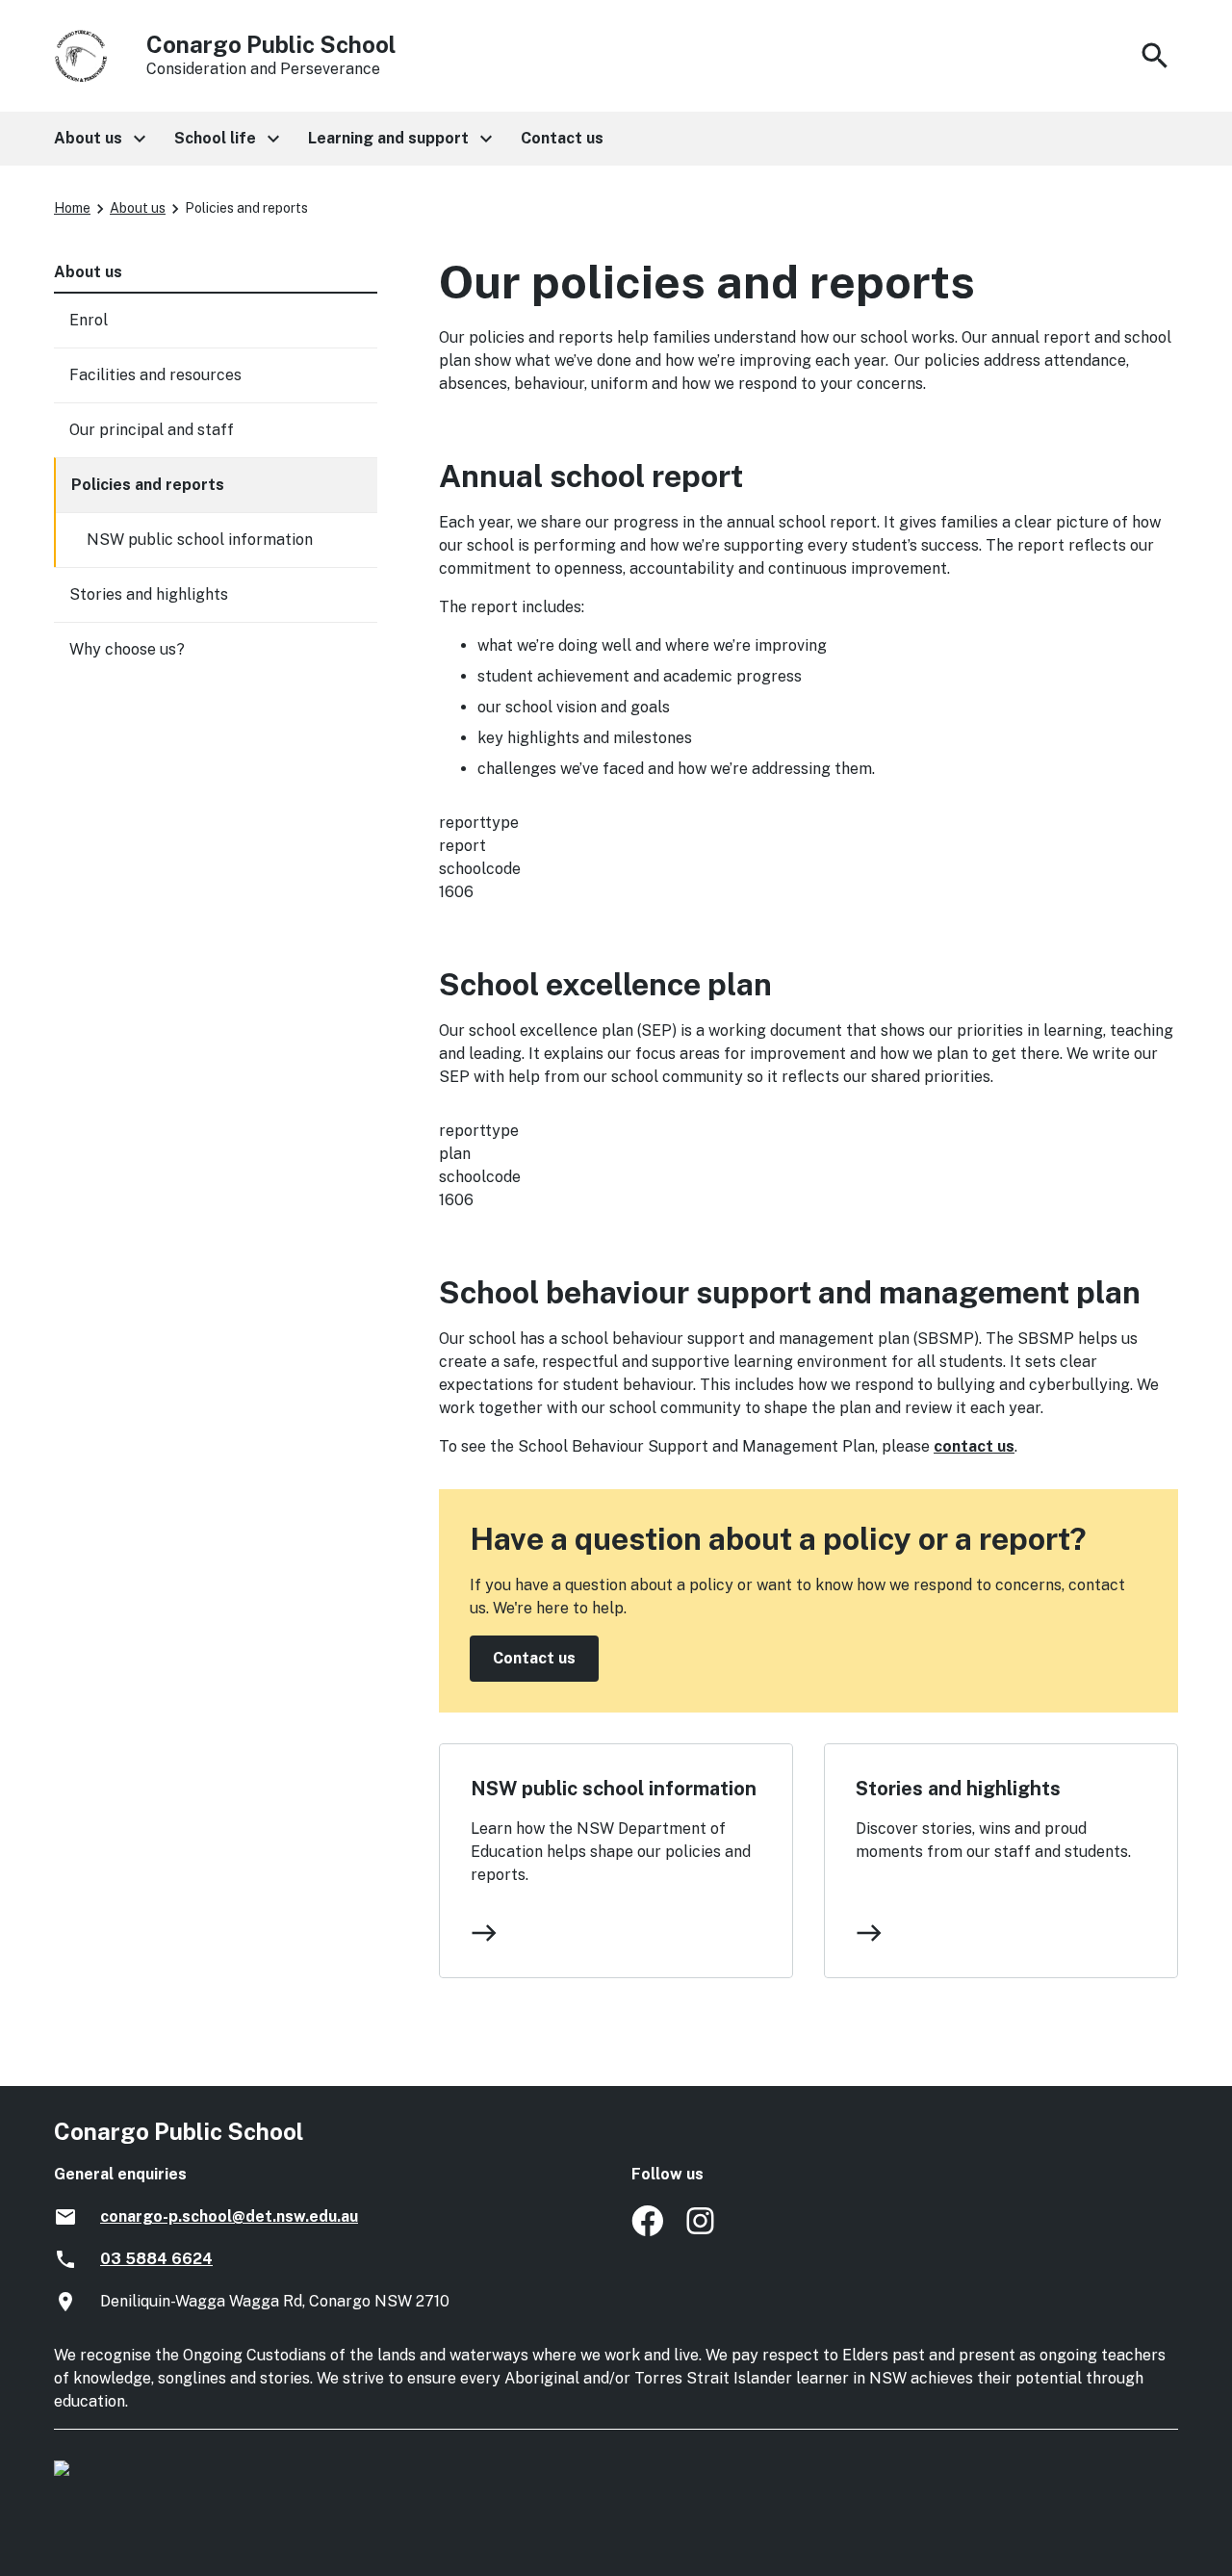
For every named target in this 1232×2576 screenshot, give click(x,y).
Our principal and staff (152, 430)
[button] (99, 139)
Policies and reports (148, 485)
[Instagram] (702, 2231)
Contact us (534, 1658)
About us (138, 208)
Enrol (89, 320)
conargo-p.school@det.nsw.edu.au (229, 2216)
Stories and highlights (958, 1789)
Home (72, 208)
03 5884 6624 (156, 2259)
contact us (974, 1446)
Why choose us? (127, 649)
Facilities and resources (155, 375)
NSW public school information (614, 1789)
